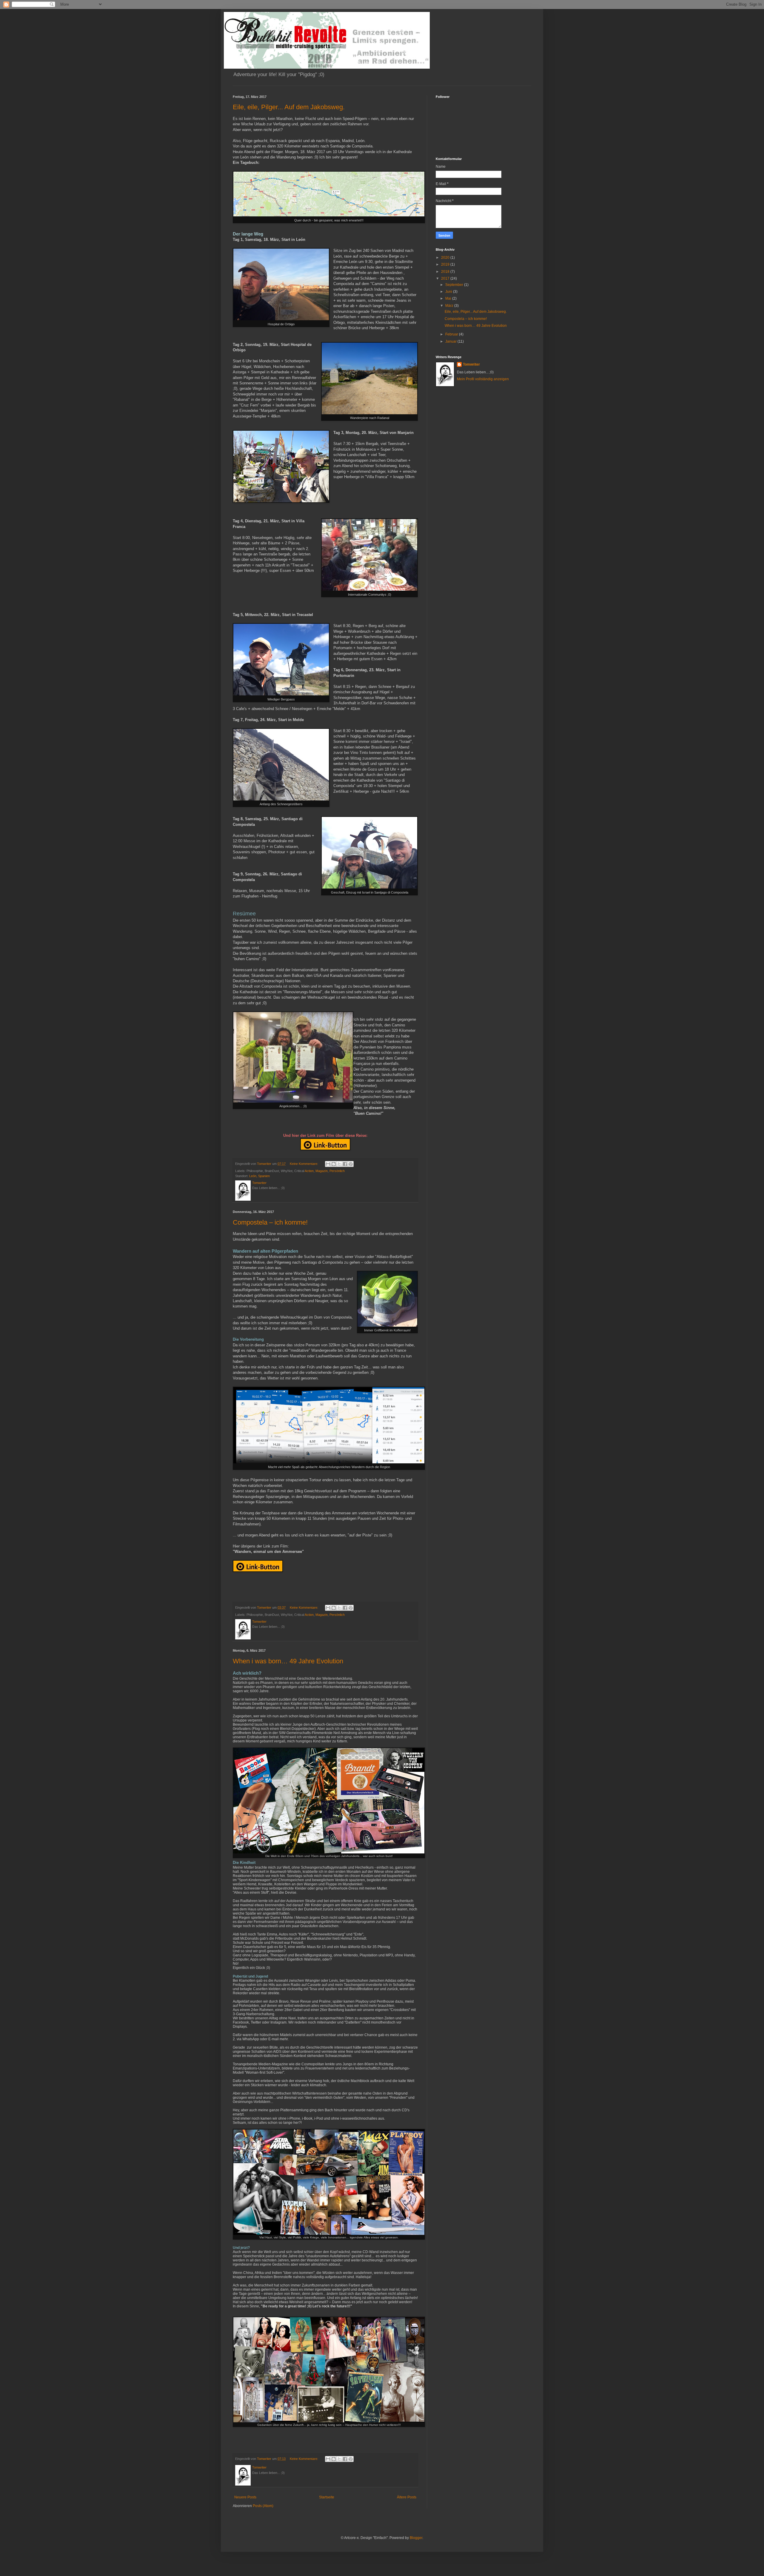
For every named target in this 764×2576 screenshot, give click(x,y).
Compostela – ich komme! (270, 1222)
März (450, 306)
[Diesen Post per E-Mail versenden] (328, 1164)
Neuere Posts (245, 2497)
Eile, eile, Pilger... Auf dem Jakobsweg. (289, 107)
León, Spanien (259, 1176)
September (455, 285)
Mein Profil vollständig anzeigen (483, 379)
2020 (446, 258)
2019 (446, 264)
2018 (446, 272)
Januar (451, 341)
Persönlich (337, 1171)
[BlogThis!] (334, 1164)
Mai (449, 298)
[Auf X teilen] (339, 1164)
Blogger (416, 2538)
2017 (446, 278)
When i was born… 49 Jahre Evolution (288, 1661)
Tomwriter (471, 364)
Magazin (322, 1171)
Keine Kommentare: (304, 1164)
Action (309, 1171)
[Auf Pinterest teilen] (351, 1164)
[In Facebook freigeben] (345, 1164)
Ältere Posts (407, 2497)
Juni (449, 292)
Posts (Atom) (263, 2506)
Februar (452, 334)
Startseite (327, 2497)
